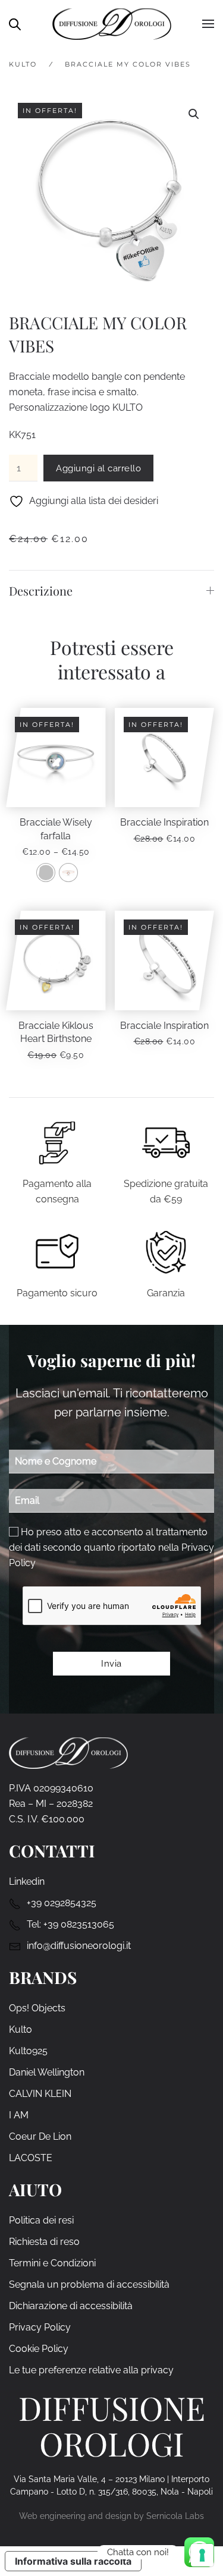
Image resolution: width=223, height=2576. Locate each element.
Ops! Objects (37, 2008)
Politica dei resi (41, 2220)
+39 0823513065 (79, 1924)
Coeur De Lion (40, 2136)
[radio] (46, 873)
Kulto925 (28, 2051)
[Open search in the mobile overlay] (15, 23)
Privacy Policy (40, 2327)
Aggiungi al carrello (98, 468)
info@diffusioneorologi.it (79, 1946)
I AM (19, 2115)
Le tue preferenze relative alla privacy (91, 2370)
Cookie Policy (39, 2349)
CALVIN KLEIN (40, 2094)
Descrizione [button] (41, 591)
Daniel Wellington (47, 2072)
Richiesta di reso (44, 2242)
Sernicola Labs (175, 2516)
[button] (208, 24)
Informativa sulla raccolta (73, 2561)
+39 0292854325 (62, 1903)
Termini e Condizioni (52, 2263)
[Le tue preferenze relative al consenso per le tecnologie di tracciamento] (202, 2555)
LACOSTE (31, 2158)
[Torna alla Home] (112, 24)
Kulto (21, 2029)
